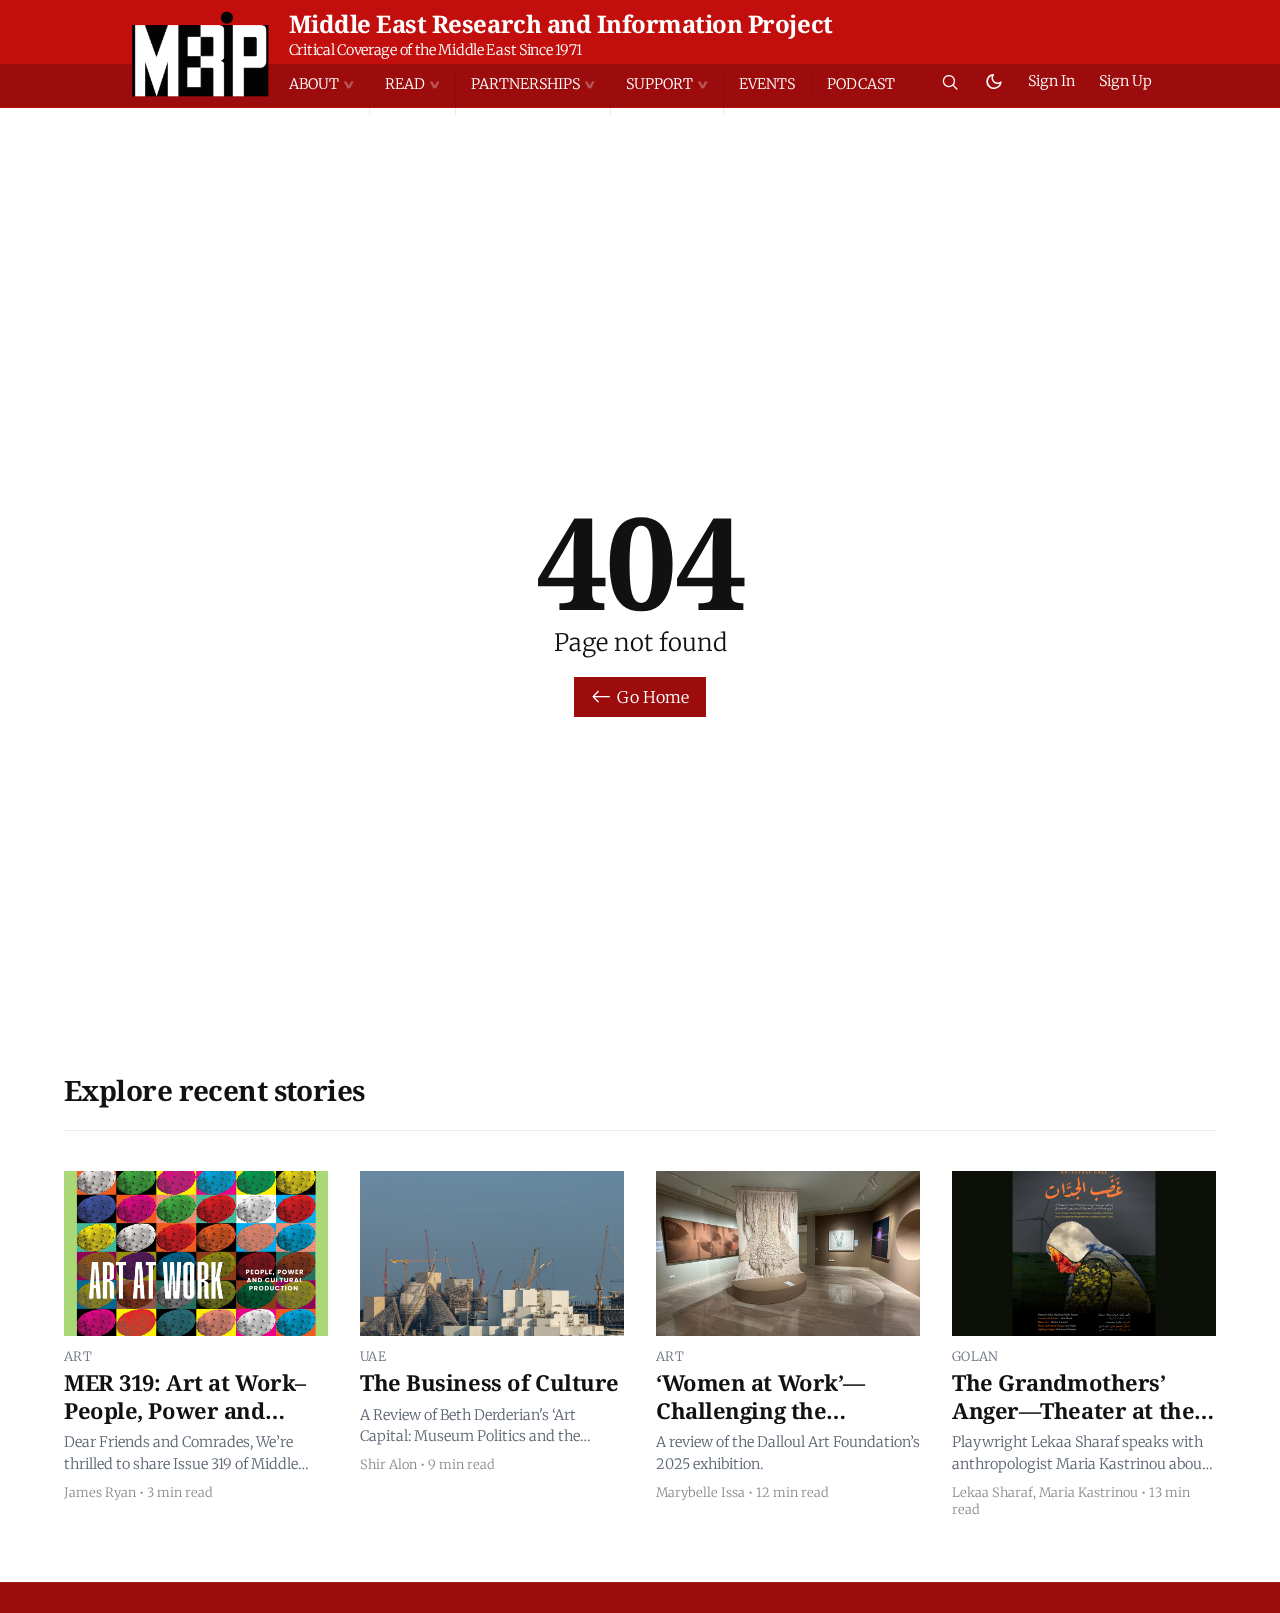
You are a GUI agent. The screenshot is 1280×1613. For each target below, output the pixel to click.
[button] (329, 84)
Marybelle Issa (700, 1492)
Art (78, 1356)
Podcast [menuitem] (861, 84)
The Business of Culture (489, 1382)
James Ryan (100, 1492)
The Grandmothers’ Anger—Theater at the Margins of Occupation (1075, 1409)
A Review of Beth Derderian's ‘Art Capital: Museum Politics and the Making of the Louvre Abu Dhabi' (470, 1427)
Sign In (1051, 81)
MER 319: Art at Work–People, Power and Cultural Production (185, 1409)
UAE (373, 1356)
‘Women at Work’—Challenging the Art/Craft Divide (760, 1409)
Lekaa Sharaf (992, 1492)
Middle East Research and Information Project (561, 23)
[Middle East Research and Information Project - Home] (200, 54)
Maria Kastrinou (1088, 1492)
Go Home (653, 697)
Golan (975, 1356)
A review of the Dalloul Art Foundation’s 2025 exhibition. (788, 1453)
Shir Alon (388, 1464)
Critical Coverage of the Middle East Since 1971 (435, 50)
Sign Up (1125, 81)
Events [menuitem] (767, 84)
